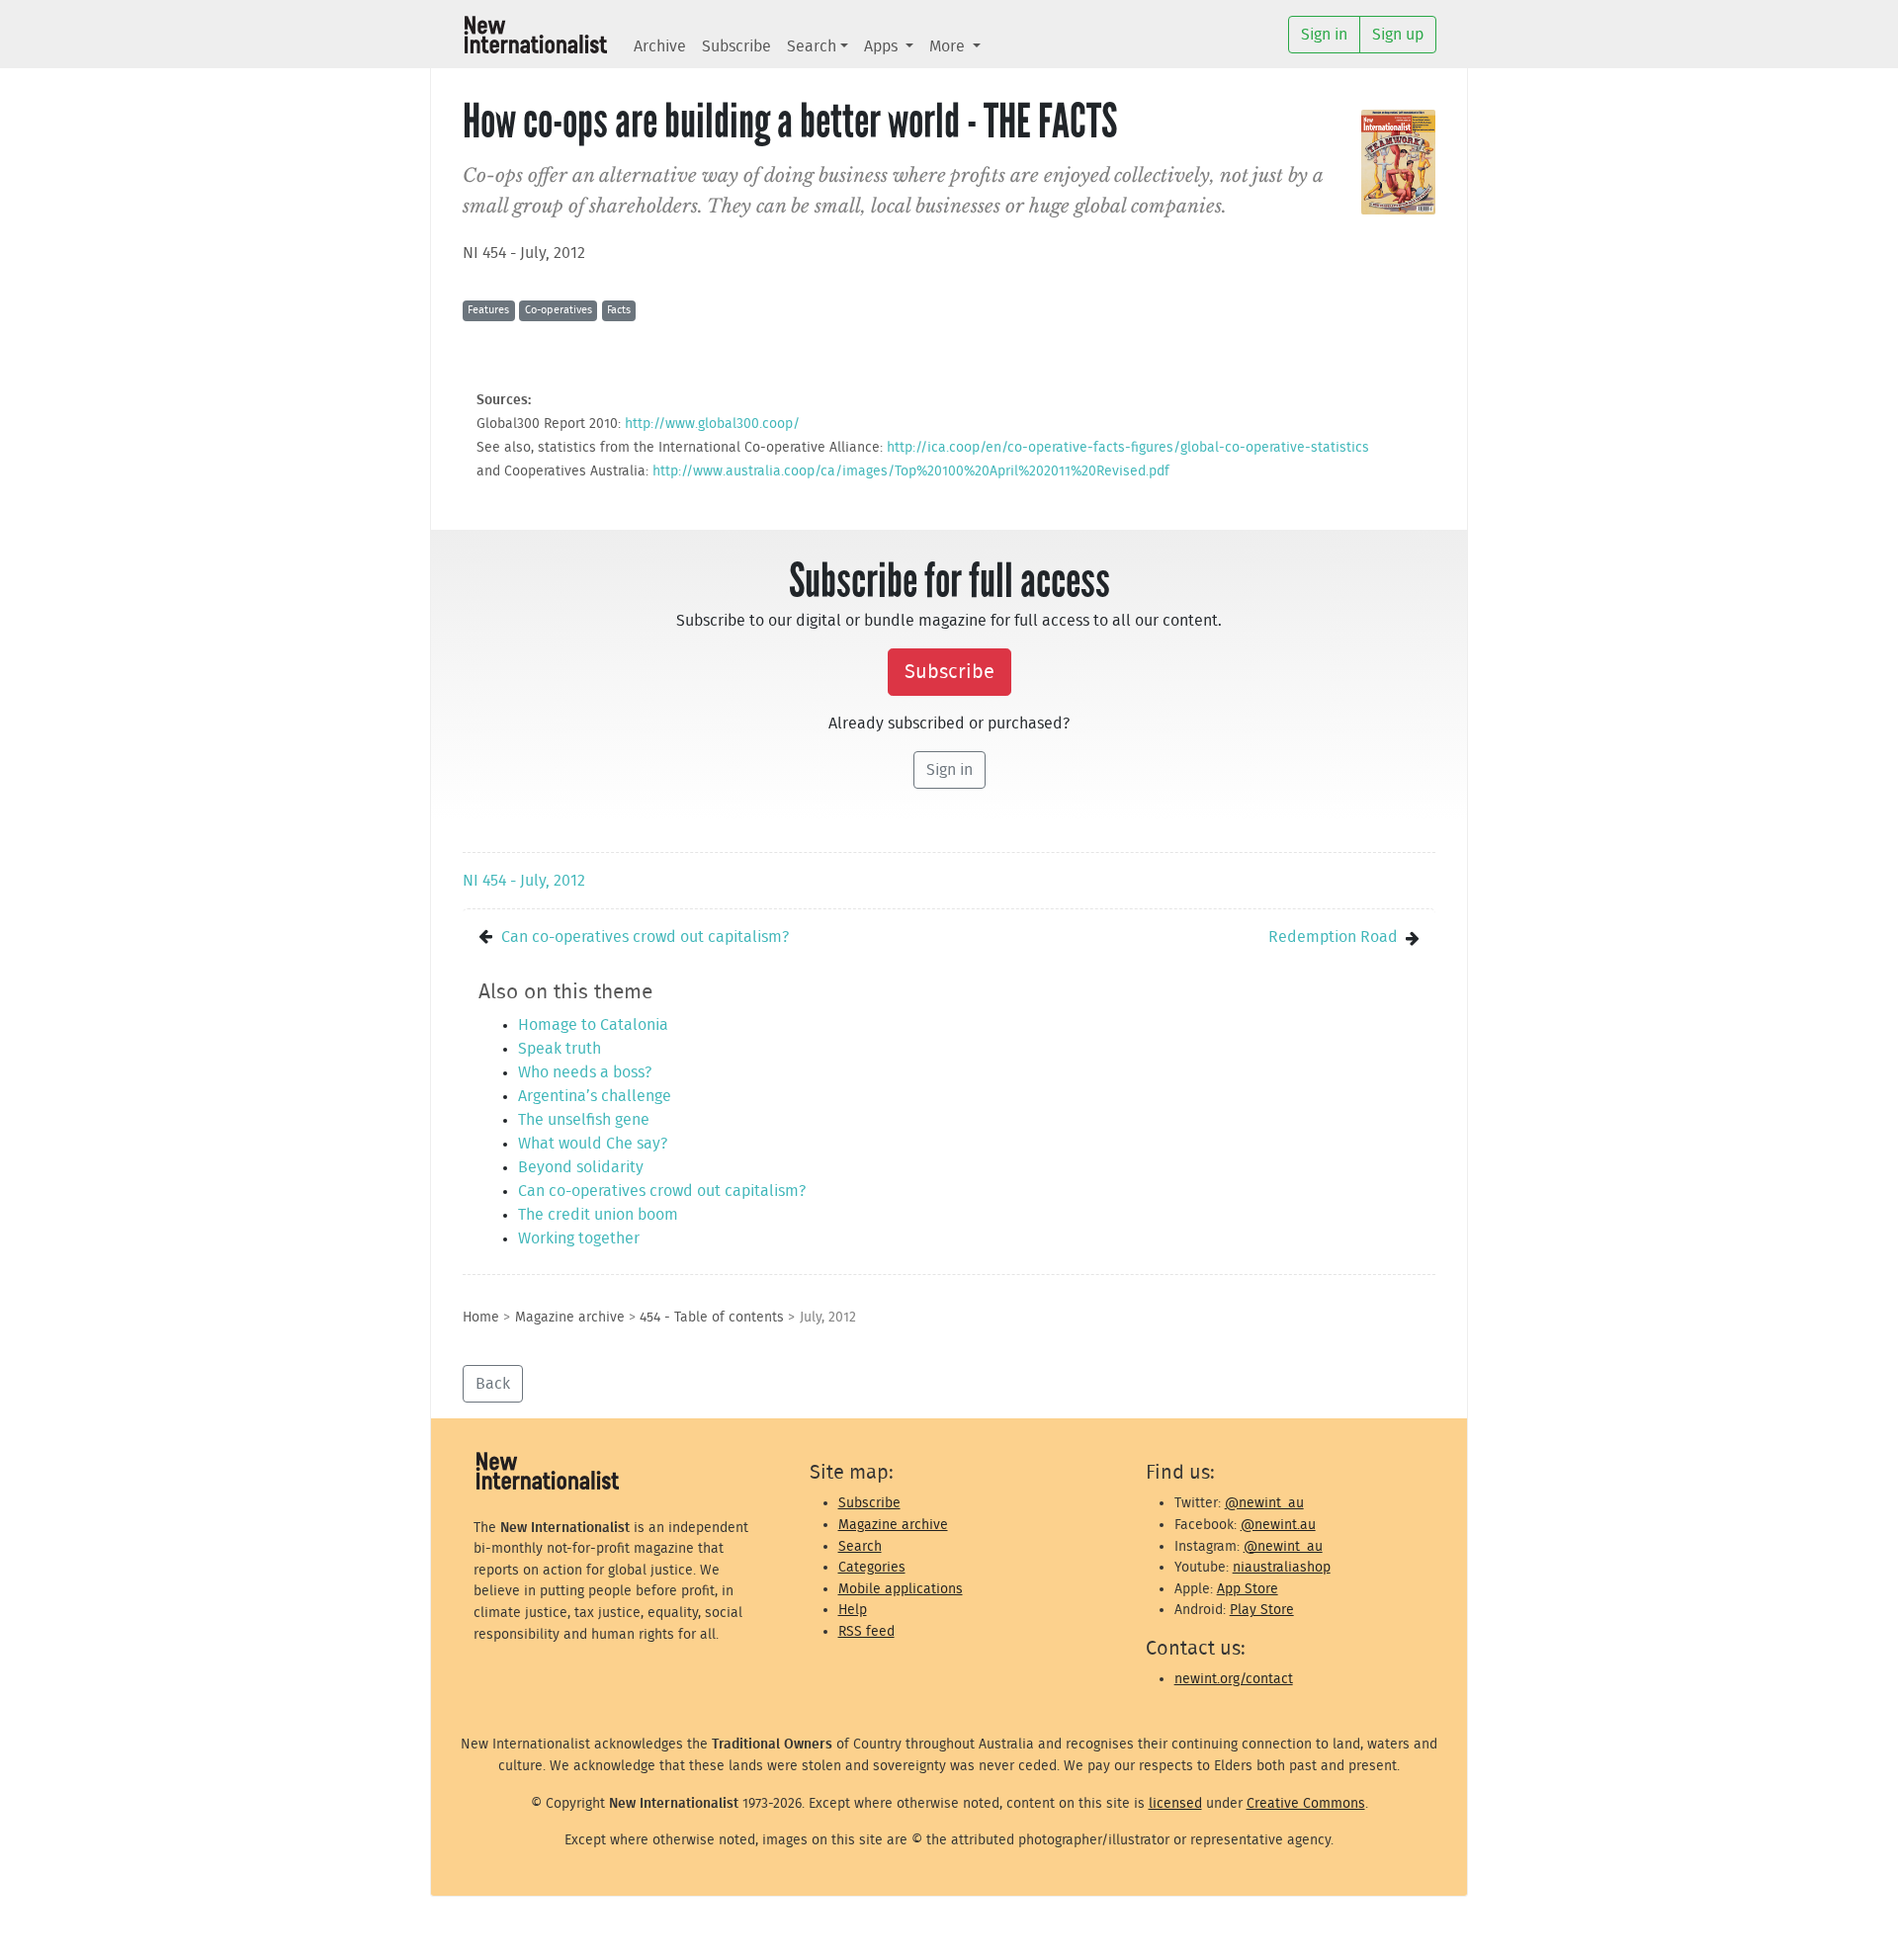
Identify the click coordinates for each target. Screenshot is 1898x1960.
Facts (619, 310)
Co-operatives (559, 310)
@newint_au (1264, 1503)
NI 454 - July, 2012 (524, 253)
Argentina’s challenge (595, 1096)
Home (481, 1317)
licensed (1175, 1803)
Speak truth (560, 1049)
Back (493, 1384)
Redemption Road (1333, 937)
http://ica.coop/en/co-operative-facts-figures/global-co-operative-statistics (1128, 447)
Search (812, 46)
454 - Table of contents (712, 1317)
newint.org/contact (1234, 1679)
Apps (883, 46)
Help (853, 1610)
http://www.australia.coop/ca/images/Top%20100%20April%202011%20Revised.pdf (911, 471)
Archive (660, 46)
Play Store (1262, 1610)
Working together (579, 1238)
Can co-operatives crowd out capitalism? (645, 937)
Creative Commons (1306, 1803)
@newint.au (1278, 1525)
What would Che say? (593, 1144)
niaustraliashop (1282, 1567)
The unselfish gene (584, 1120)
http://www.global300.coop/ (712, 424)
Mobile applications (901, 1589)
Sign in (949, 770)
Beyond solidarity (581, 1167)
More (949, 46)
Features (488, 310)
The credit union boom (598, 1215)
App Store (1248, 1589)
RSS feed (866, 1631)
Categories (872, 1567)
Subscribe (736, 46)
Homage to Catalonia (593, 1025)
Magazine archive (570, 1317)
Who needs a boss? (585, 1072)
